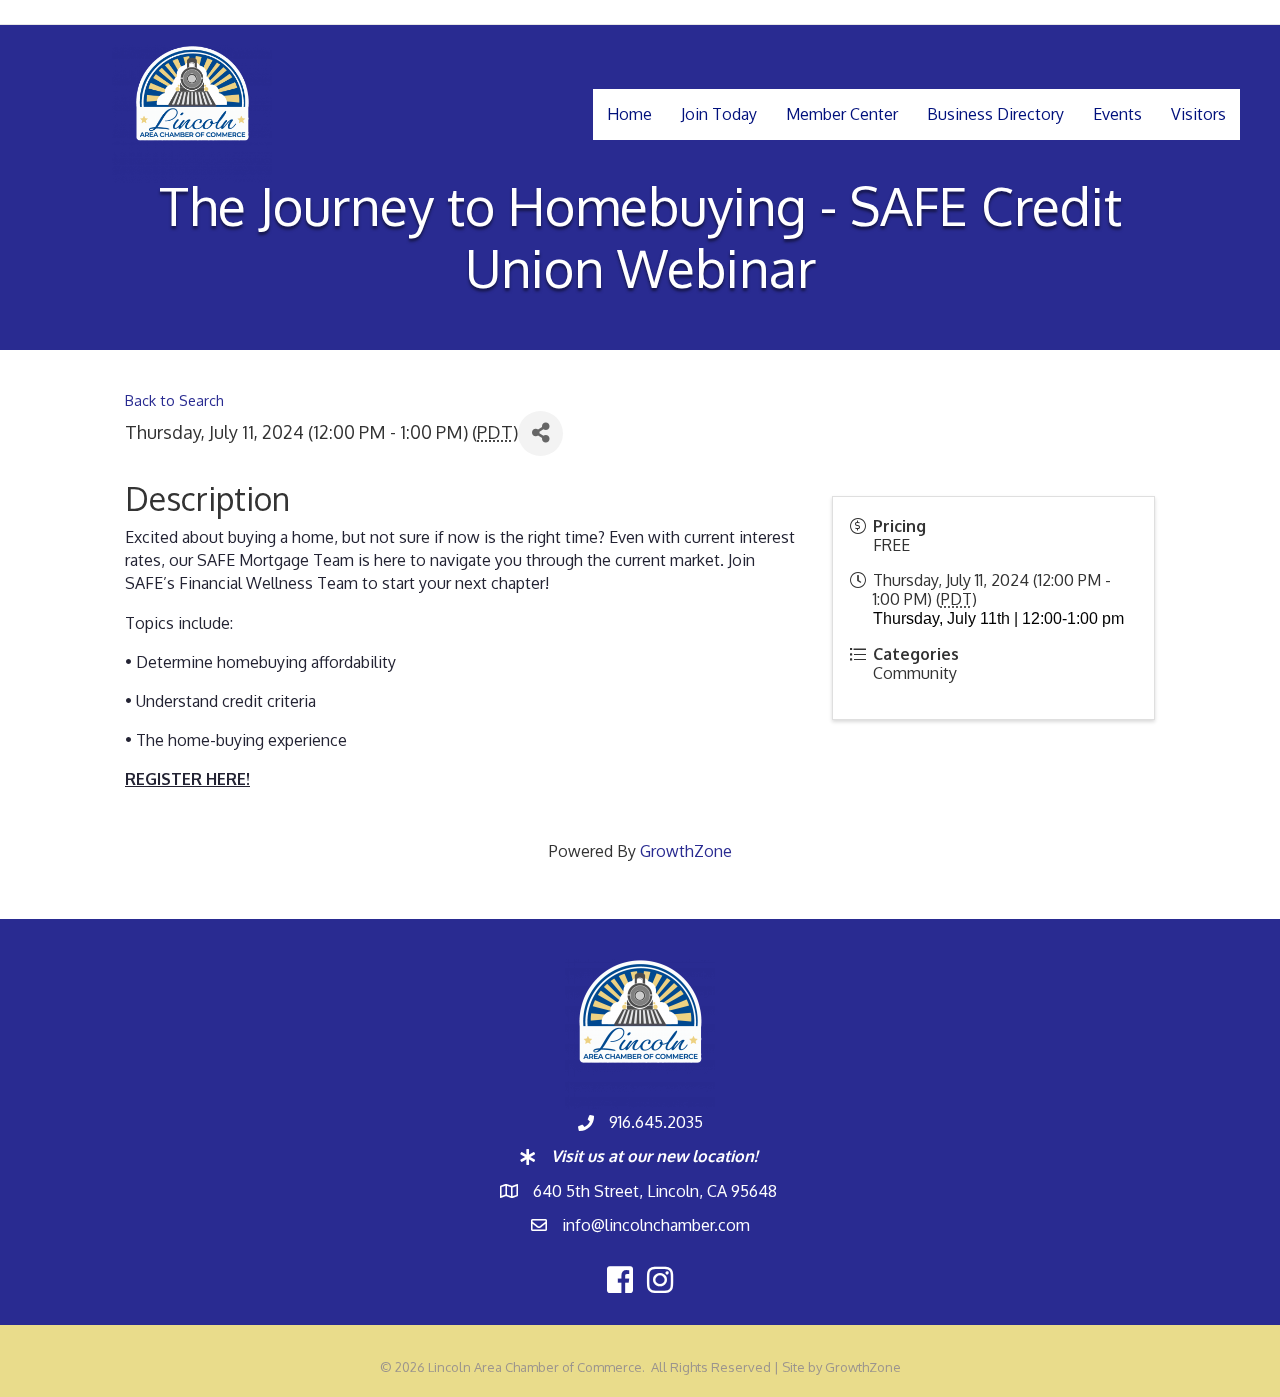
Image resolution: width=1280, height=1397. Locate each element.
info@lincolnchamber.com (656, 1225)
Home (629, 114)
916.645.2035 (656, 1122)
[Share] (540, 433)
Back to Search (174, 400)
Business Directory (995, 114)
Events (1117, 114)
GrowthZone (686, 851)
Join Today (719, 114)
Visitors (1198, 114)
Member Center (842, 114)
